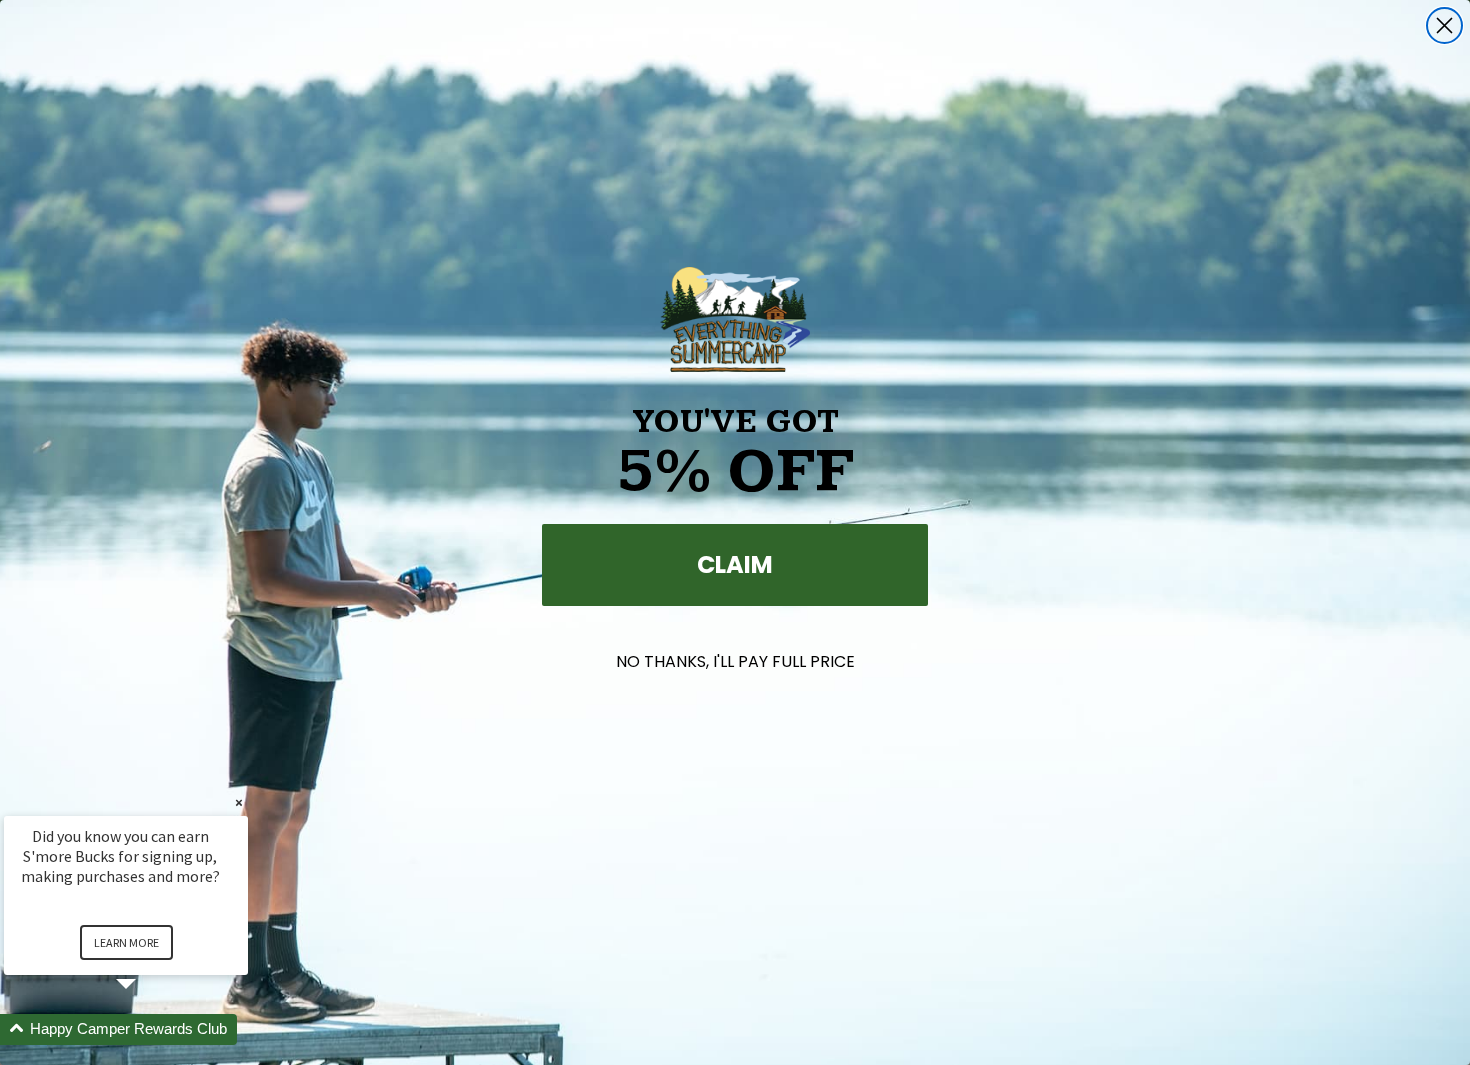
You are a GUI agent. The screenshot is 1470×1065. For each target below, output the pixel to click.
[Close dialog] (1444, 25)
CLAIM (735, 564)
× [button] (239, 802)
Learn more (126, 942)
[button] (150, 1029)
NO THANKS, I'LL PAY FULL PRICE (735, 661)
